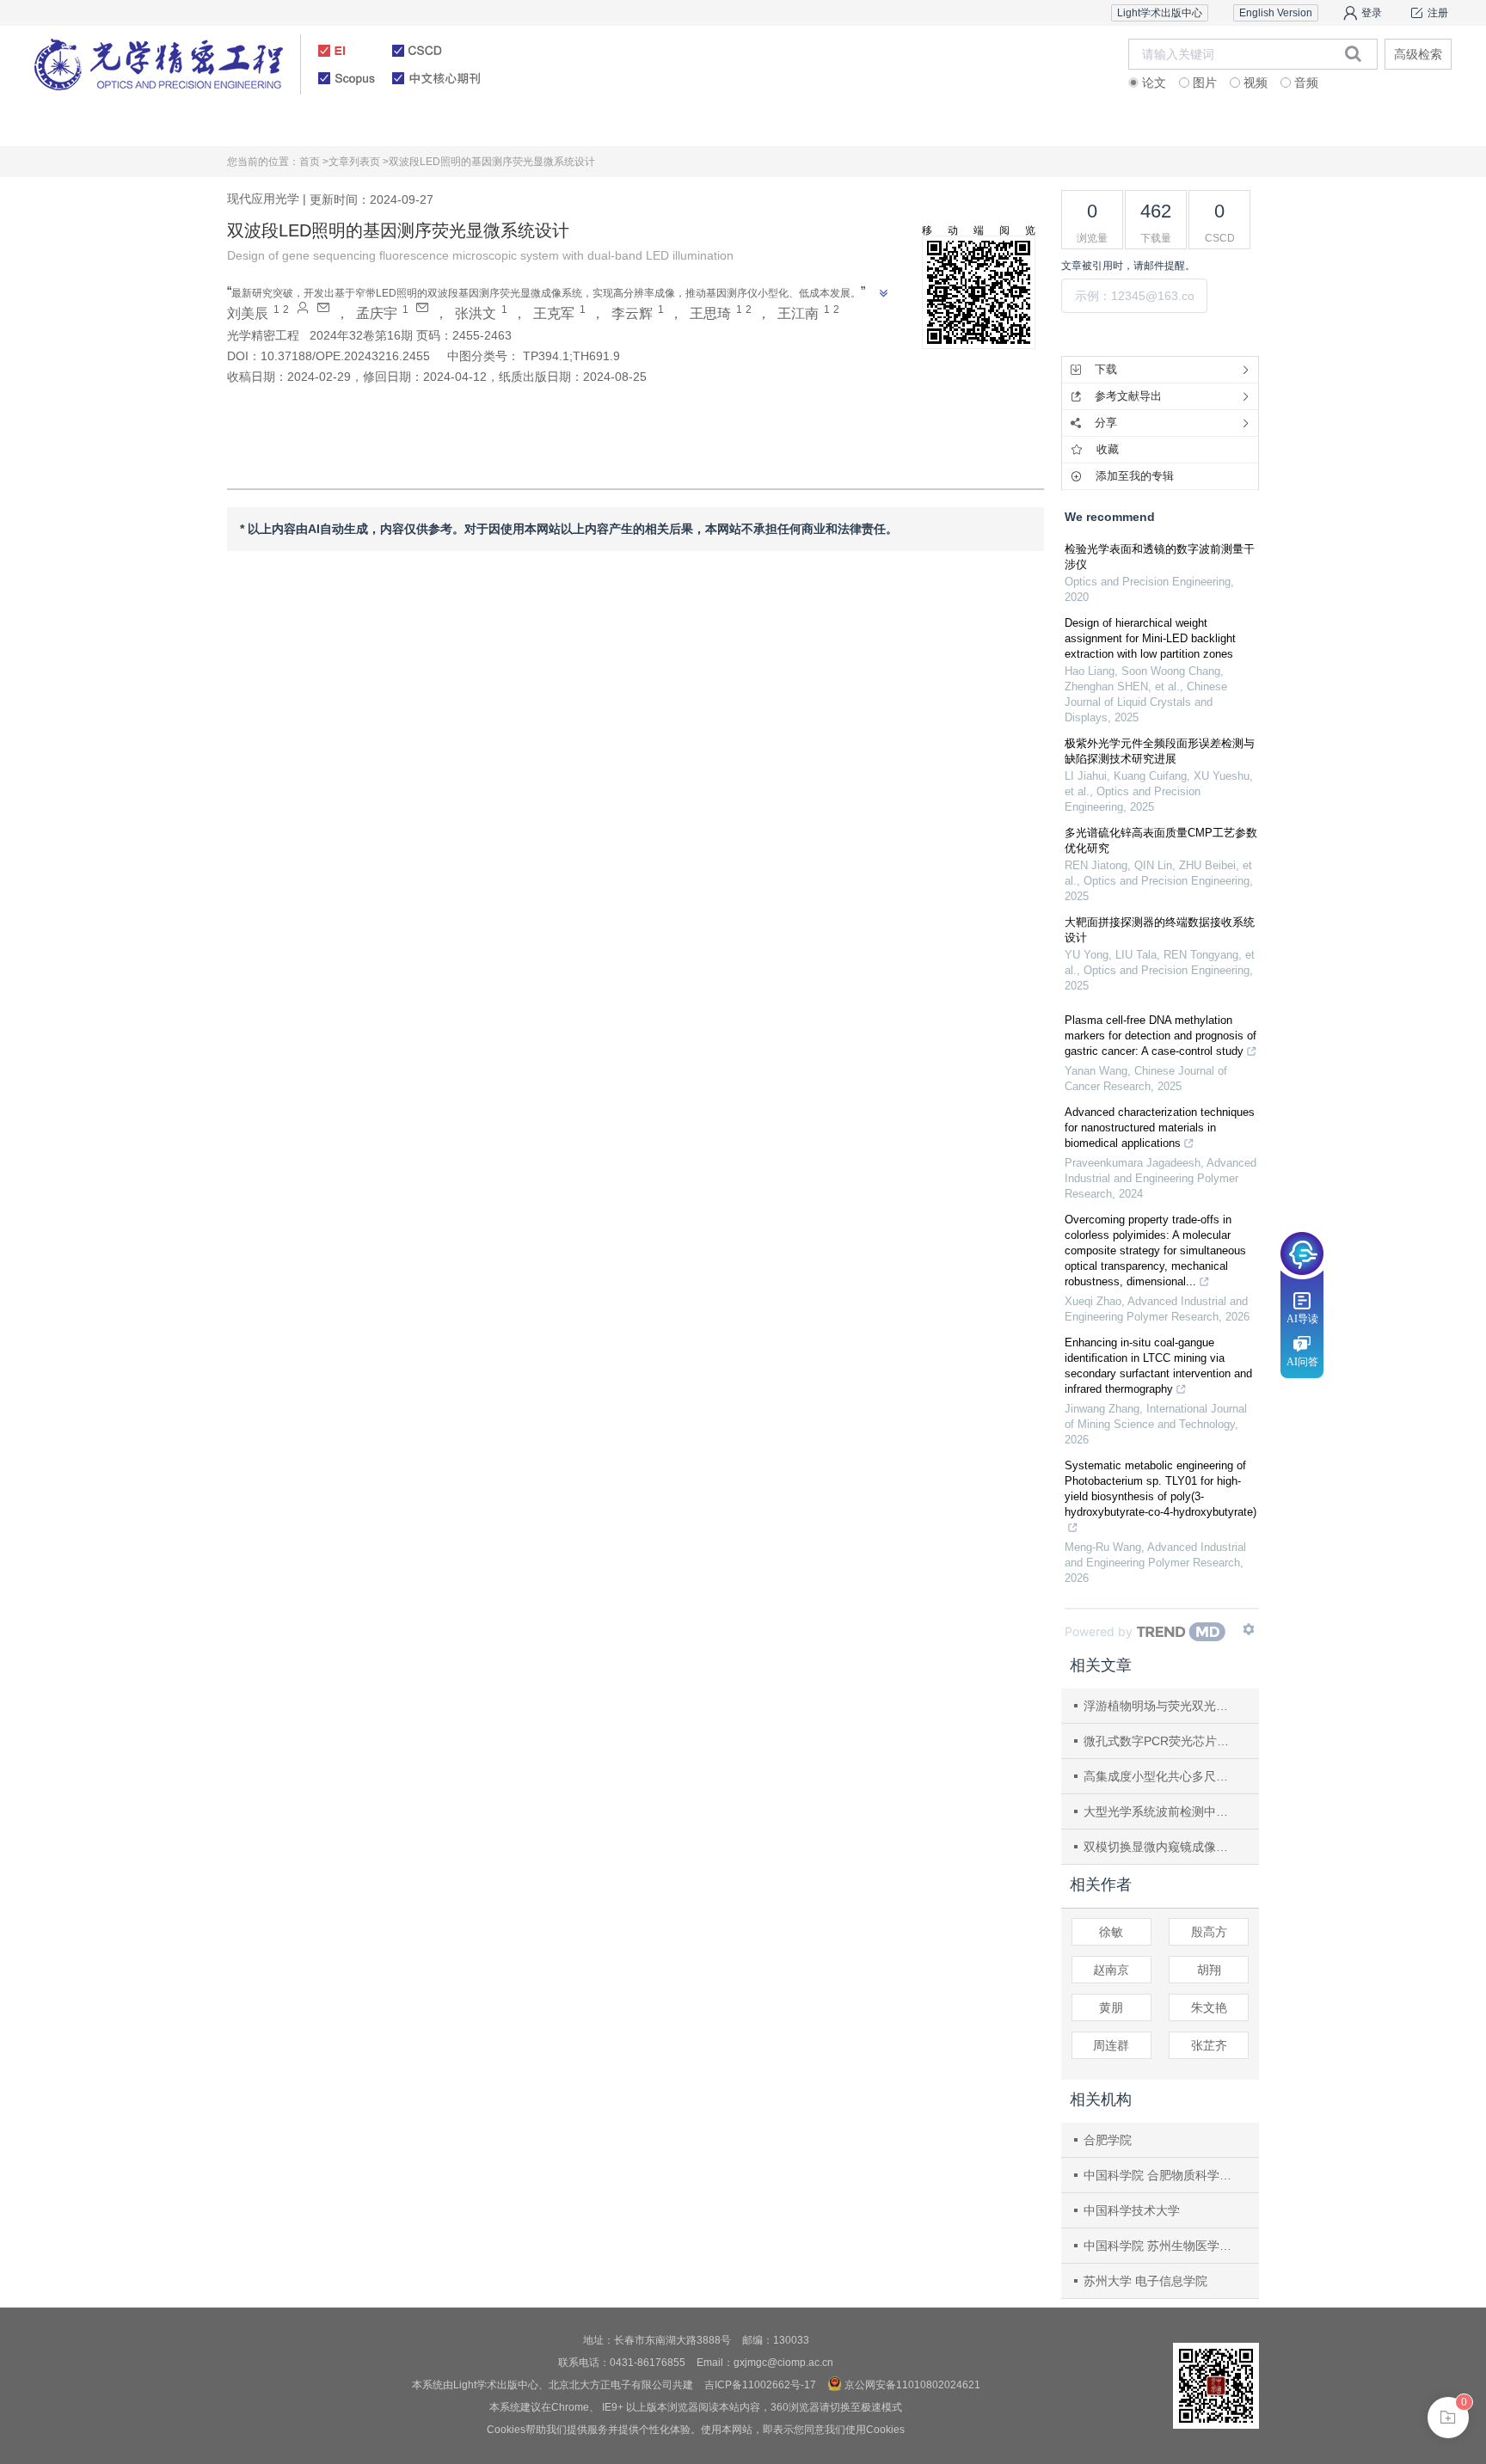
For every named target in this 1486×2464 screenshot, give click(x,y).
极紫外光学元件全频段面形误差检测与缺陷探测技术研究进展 (1160, 751)
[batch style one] (1448, 2418)
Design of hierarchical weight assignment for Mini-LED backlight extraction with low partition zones (1150, 638)
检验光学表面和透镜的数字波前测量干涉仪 (1160, 557)
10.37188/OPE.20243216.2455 (345, 356)
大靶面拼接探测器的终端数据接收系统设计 (1160, 930)
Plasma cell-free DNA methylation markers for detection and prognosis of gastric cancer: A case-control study (1161, 1036)
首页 (152, 124)
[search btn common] (1353, 53)
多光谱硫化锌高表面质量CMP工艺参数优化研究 (1161, 840)
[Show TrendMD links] (1249, 1629)
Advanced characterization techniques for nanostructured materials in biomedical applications (1160, 1128)
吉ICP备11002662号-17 (760, 2385)
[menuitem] (153, 125)
